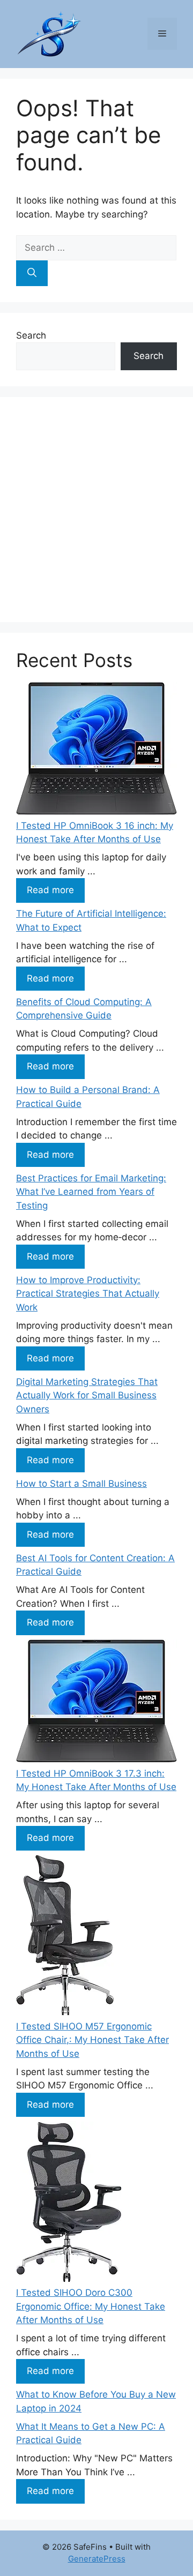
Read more (50, 890)
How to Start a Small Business (81, 1484)
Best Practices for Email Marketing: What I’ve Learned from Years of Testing (91, 1192)
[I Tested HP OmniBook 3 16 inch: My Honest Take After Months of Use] (96, 751)
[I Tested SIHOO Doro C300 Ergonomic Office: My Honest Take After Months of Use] (69, 2204)
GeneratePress (97, 2559)
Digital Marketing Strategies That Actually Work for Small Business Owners (87, 1395)
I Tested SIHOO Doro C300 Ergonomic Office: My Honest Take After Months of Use (91, 2306)
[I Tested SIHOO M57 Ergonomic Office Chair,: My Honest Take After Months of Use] (65, 1937)
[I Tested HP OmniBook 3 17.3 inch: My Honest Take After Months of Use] (96, 1703)
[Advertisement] (96, 510)
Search (31, 335)
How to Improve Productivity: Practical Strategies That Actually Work (88, 1294)
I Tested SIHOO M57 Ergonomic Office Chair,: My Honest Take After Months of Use (92, 2040)
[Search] (32, 273)
